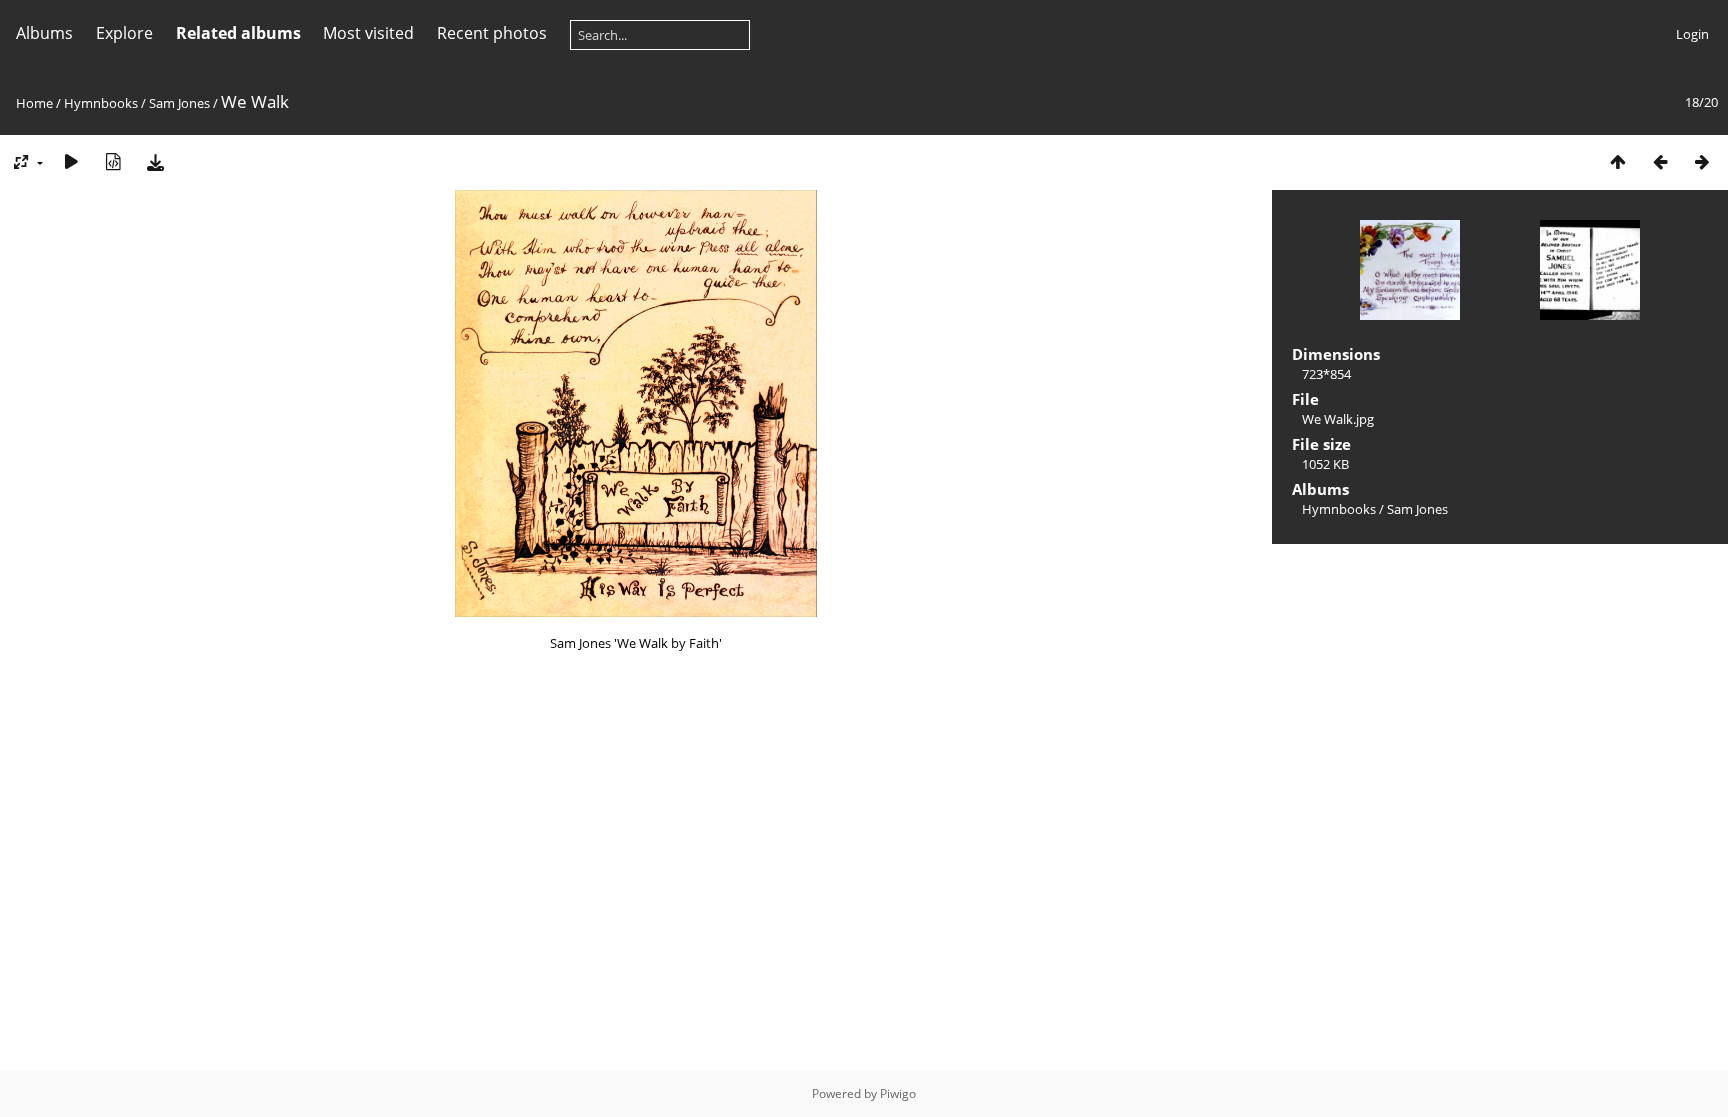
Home (34, 103)
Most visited (368, 33)
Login (1692, 34)
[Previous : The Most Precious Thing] (1660, 161)
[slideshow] (71, 161)
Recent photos (492, 33)
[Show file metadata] (113, 161)
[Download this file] (155, 161)
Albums (44, 33)
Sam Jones (179, 103)
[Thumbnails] (1618, 161)
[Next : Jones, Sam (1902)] (1702, 161)
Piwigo (898, 1093)
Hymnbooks (101, 103)
